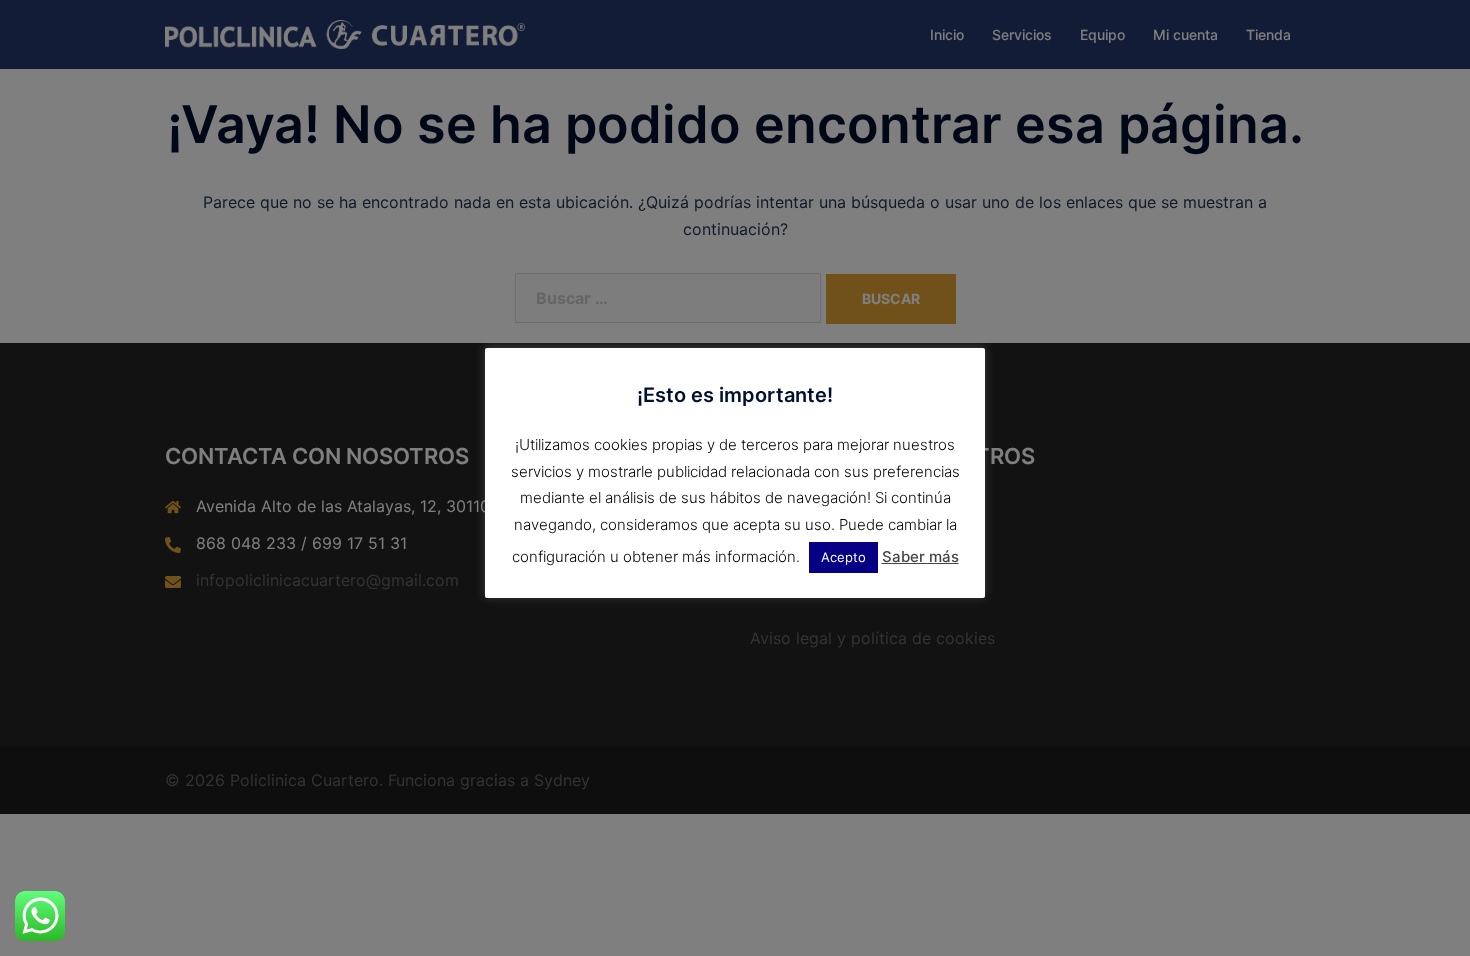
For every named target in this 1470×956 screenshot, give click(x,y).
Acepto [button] (843, 557)
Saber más (920, 556)
